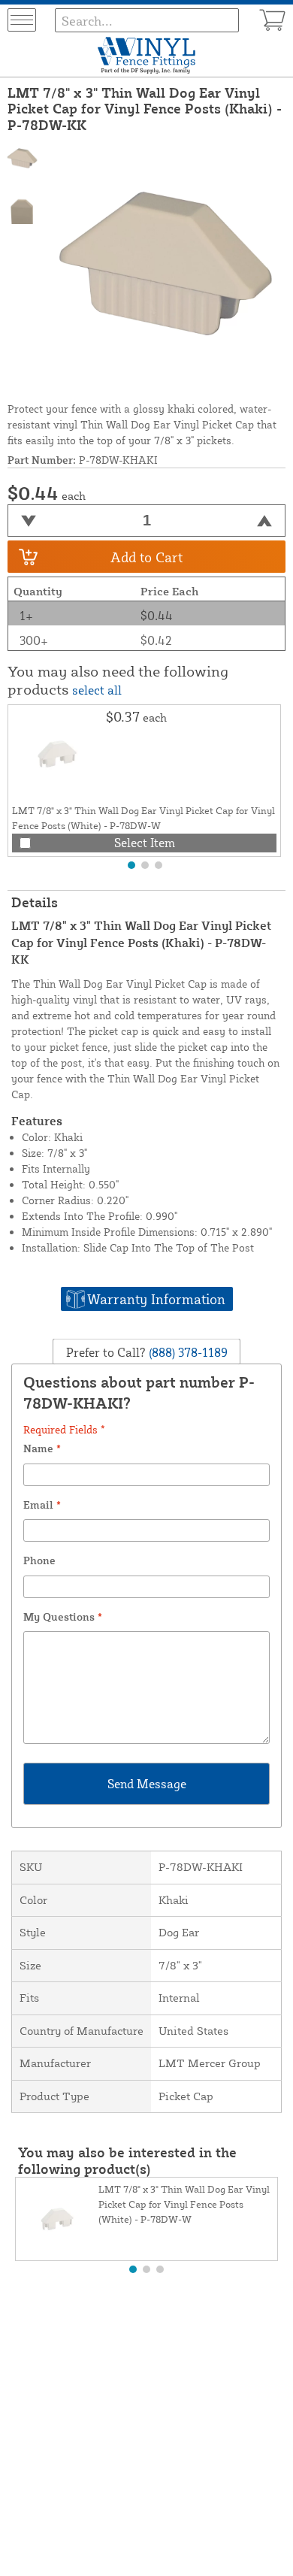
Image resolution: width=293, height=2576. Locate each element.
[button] (131, 865)
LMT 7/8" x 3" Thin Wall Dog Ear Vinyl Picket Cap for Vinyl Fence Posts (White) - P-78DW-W (184, 2204)
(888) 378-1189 (187, 1352)
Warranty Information (156, 1299)
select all (97, 690)
